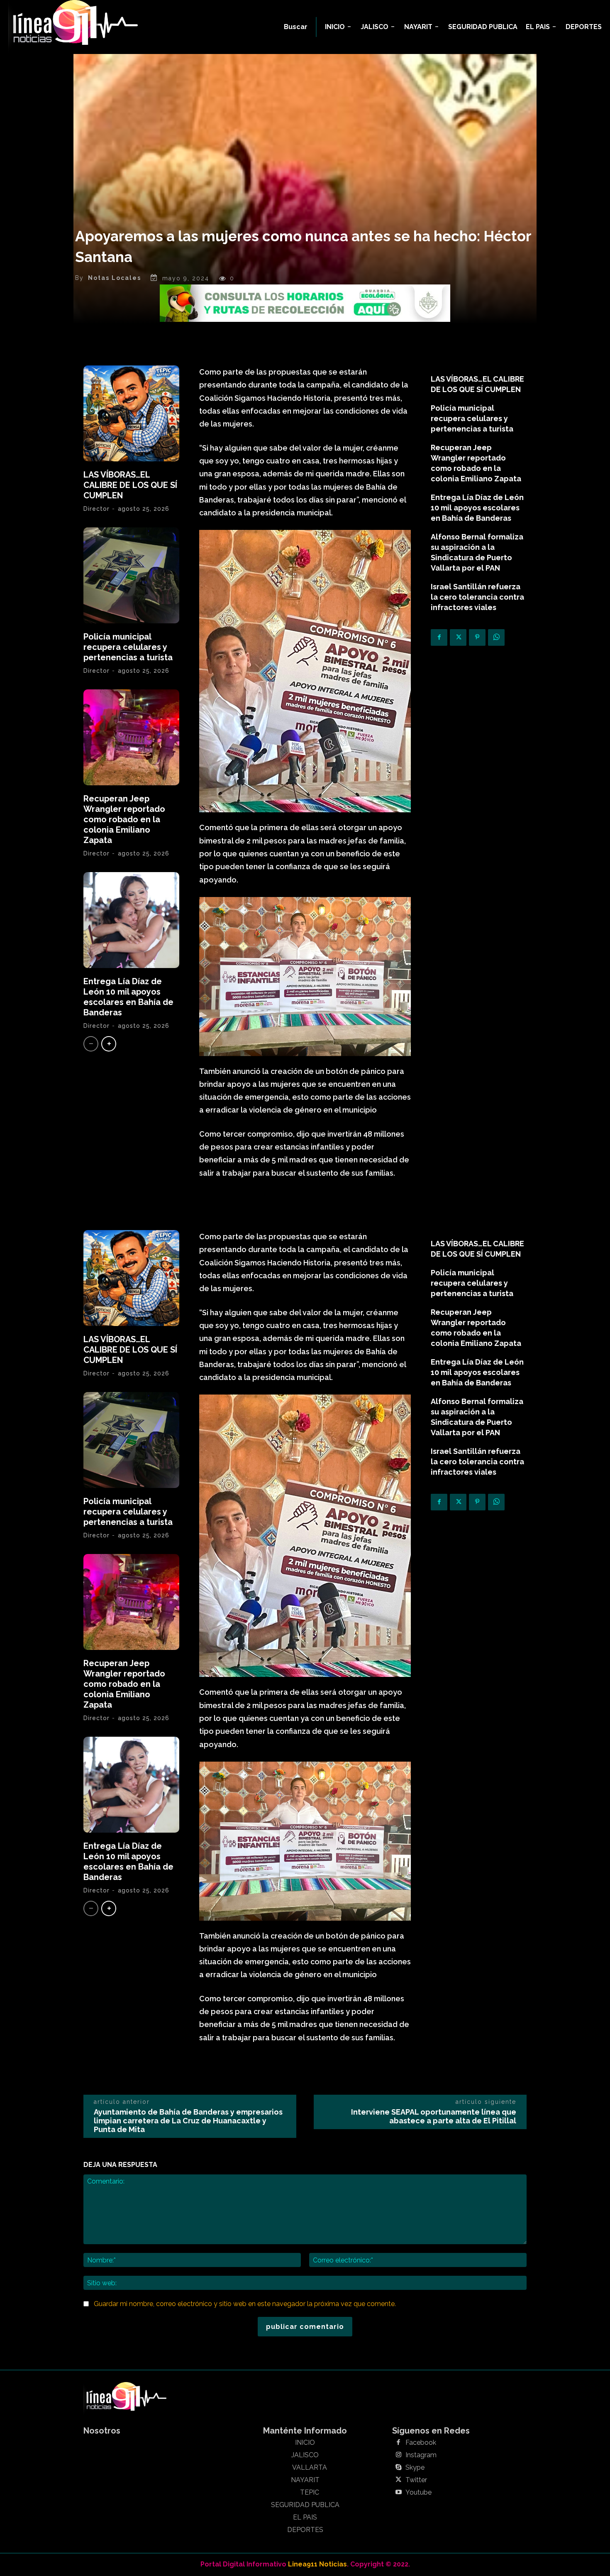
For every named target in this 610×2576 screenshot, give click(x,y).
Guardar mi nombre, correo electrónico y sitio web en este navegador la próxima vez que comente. (245, 2304)
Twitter (416, 2480)
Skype (415, 2468)
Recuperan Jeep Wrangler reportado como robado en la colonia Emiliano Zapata (124, 819)
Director (96, 509)
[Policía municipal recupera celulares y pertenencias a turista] (131, 575)
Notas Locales (115, 278)
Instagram (421, 2455)
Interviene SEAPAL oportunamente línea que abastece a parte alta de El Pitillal (434, 2116)
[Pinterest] (477, 637)
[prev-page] (91, 1044)
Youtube (418, 2493)
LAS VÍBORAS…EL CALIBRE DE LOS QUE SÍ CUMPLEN (130, 485)
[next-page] (109, 1044)
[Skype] (398, 2468)
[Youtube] (398, 2493)
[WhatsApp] (496, 637)
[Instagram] (398, 2455)
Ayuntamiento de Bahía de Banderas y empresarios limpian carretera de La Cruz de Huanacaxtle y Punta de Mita (188, 2121)
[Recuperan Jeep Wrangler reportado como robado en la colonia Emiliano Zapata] (131, 737)
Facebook (421, 2443)
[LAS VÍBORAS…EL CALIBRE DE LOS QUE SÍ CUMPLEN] (131, 413)
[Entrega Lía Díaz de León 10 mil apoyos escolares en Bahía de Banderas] (131, 920)
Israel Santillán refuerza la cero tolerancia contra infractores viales (477, 597)
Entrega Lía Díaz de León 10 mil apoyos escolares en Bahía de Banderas (128, 997)
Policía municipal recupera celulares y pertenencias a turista (128, 647)
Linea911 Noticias (317, 2564)
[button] (296, 27)
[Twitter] (458, 637)
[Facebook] (439, 637)
